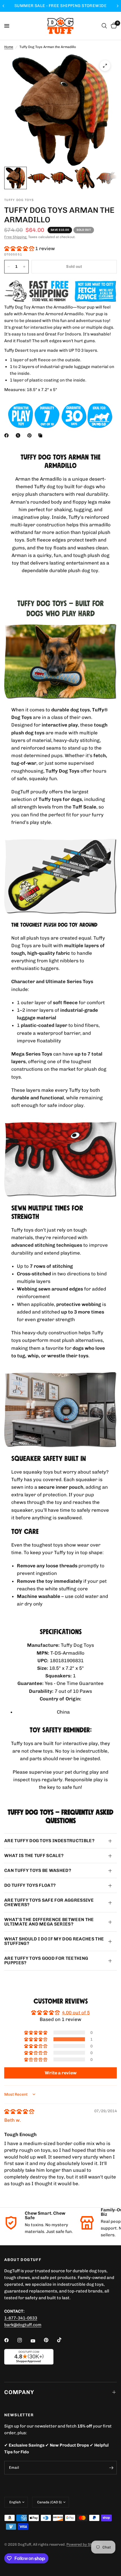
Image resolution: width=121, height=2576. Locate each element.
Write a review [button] (61, 2073)
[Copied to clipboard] (41, 435)
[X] (19, 435)
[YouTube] (37, 2341)
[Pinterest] (31, 435)
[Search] (104, 26)
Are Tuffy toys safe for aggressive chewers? (49, 1902)
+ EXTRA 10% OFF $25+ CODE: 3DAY (60, 6)
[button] (20, 248)
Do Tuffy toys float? (30, 1885)
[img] (19, 2111)
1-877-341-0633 (21, 2318)
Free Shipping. (16, 237)
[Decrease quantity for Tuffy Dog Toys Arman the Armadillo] (9, 267)
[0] (113, 26)
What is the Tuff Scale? (34, 1856)
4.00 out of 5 (76, 2013)
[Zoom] (105, 66)
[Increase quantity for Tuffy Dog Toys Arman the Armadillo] (24, 267)
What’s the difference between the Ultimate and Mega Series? (49, 1922)
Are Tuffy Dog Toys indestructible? (49, 1841)
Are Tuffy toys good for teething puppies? (46, 1960)
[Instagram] (24, 2340)
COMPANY (19, 2392)
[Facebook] (8, 435)
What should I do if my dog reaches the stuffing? (54, 1941)
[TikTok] (63, 2340)
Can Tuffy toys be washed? (38, 1870)
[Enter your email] (111, 2468)
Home (9, 47)
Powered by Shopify (84, 2544)
